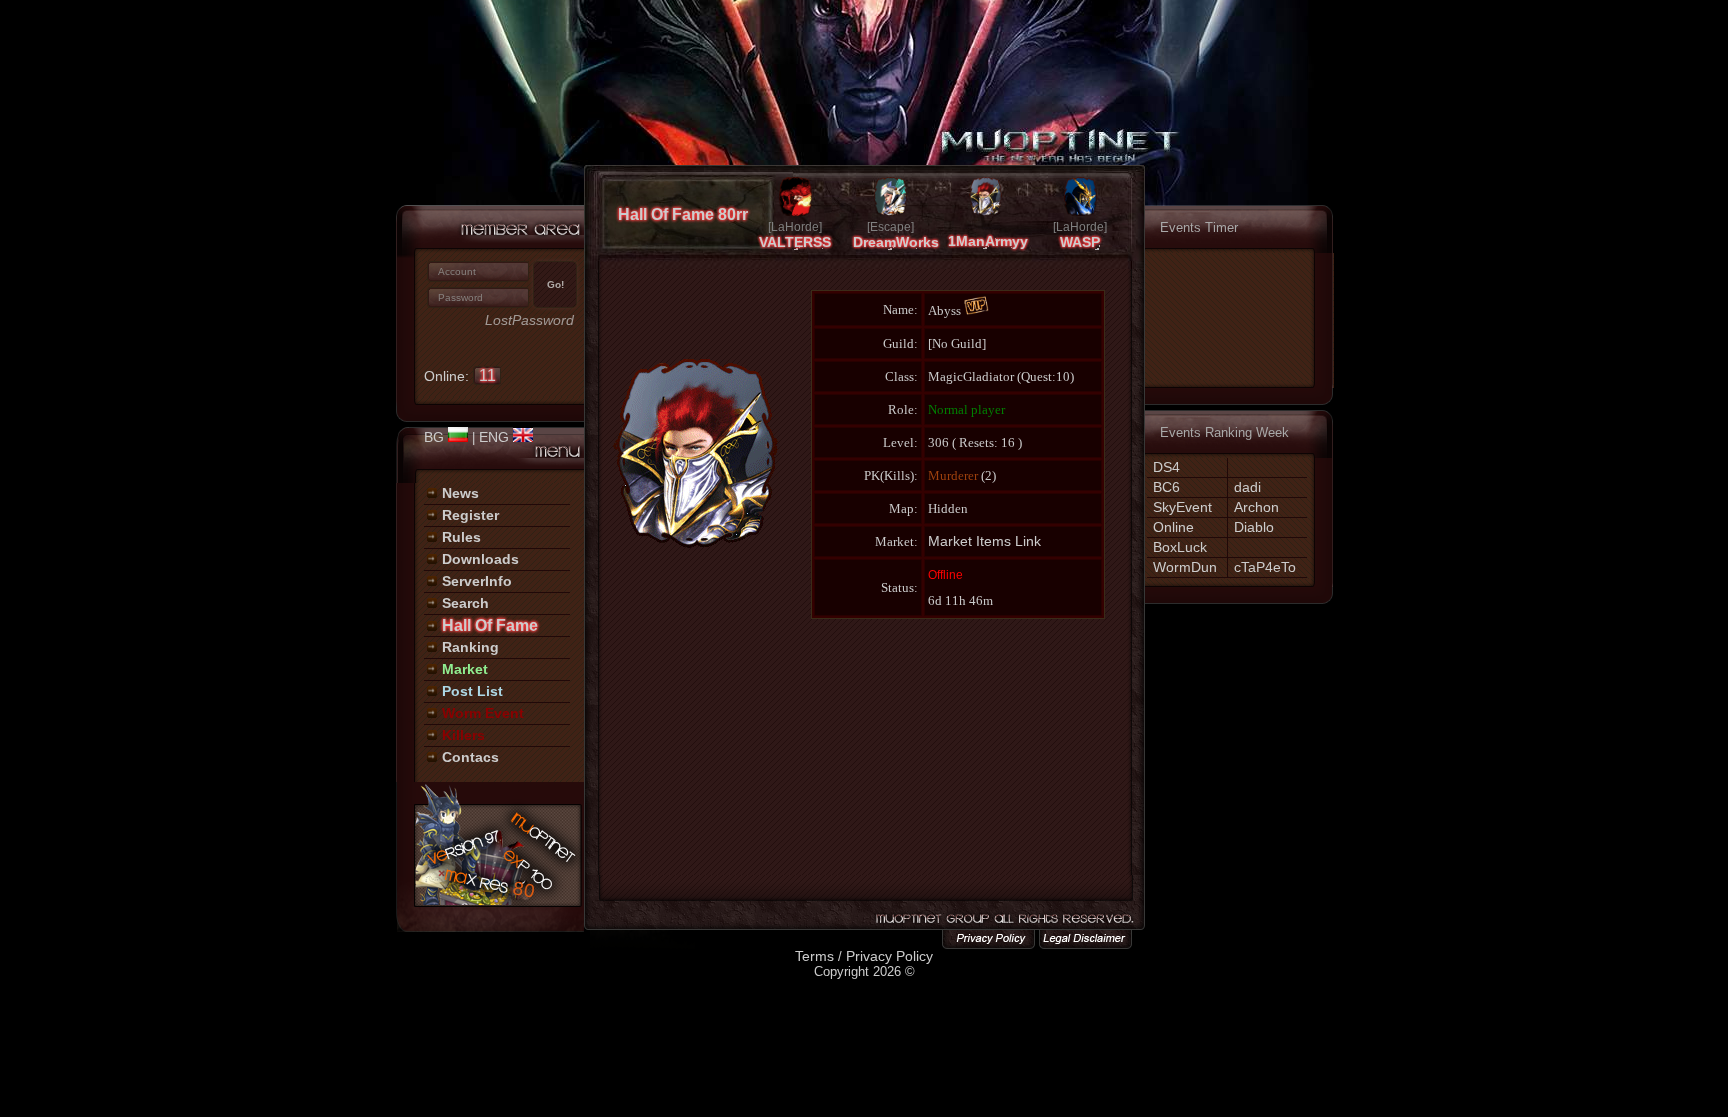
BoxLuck (1180, 547)
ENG (496, 437)
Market (465, 669)
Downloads (480, 559)
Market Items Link (984, 541)
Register (470, 515)
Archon (1256, 507)
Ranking (470, 647)
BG (436, 437)
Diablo (1254, 527)
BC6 (1166, 487)
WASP (1080, 242)
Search (465, 603)
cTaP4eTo (1265, 567)
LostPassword (529, 320)
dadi (1247, 487)
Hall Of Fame (490, 625)
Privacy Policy (889, 956)
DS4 (1166, 467)
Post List (472, 691)
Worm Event (483, 713)
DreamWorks (896, 242)
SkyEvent (1182, 507)
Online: (460, 376)
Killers (463, 735)
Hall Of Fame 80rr (683, 214)
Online (1173, 527)
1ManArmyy (988, 241)
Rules (461, 537)
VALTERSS (795, 242)
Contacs (470, 757)
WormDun (1185, 567)
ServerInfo (477, 581)
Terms (814, 956)
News (460, 493)
